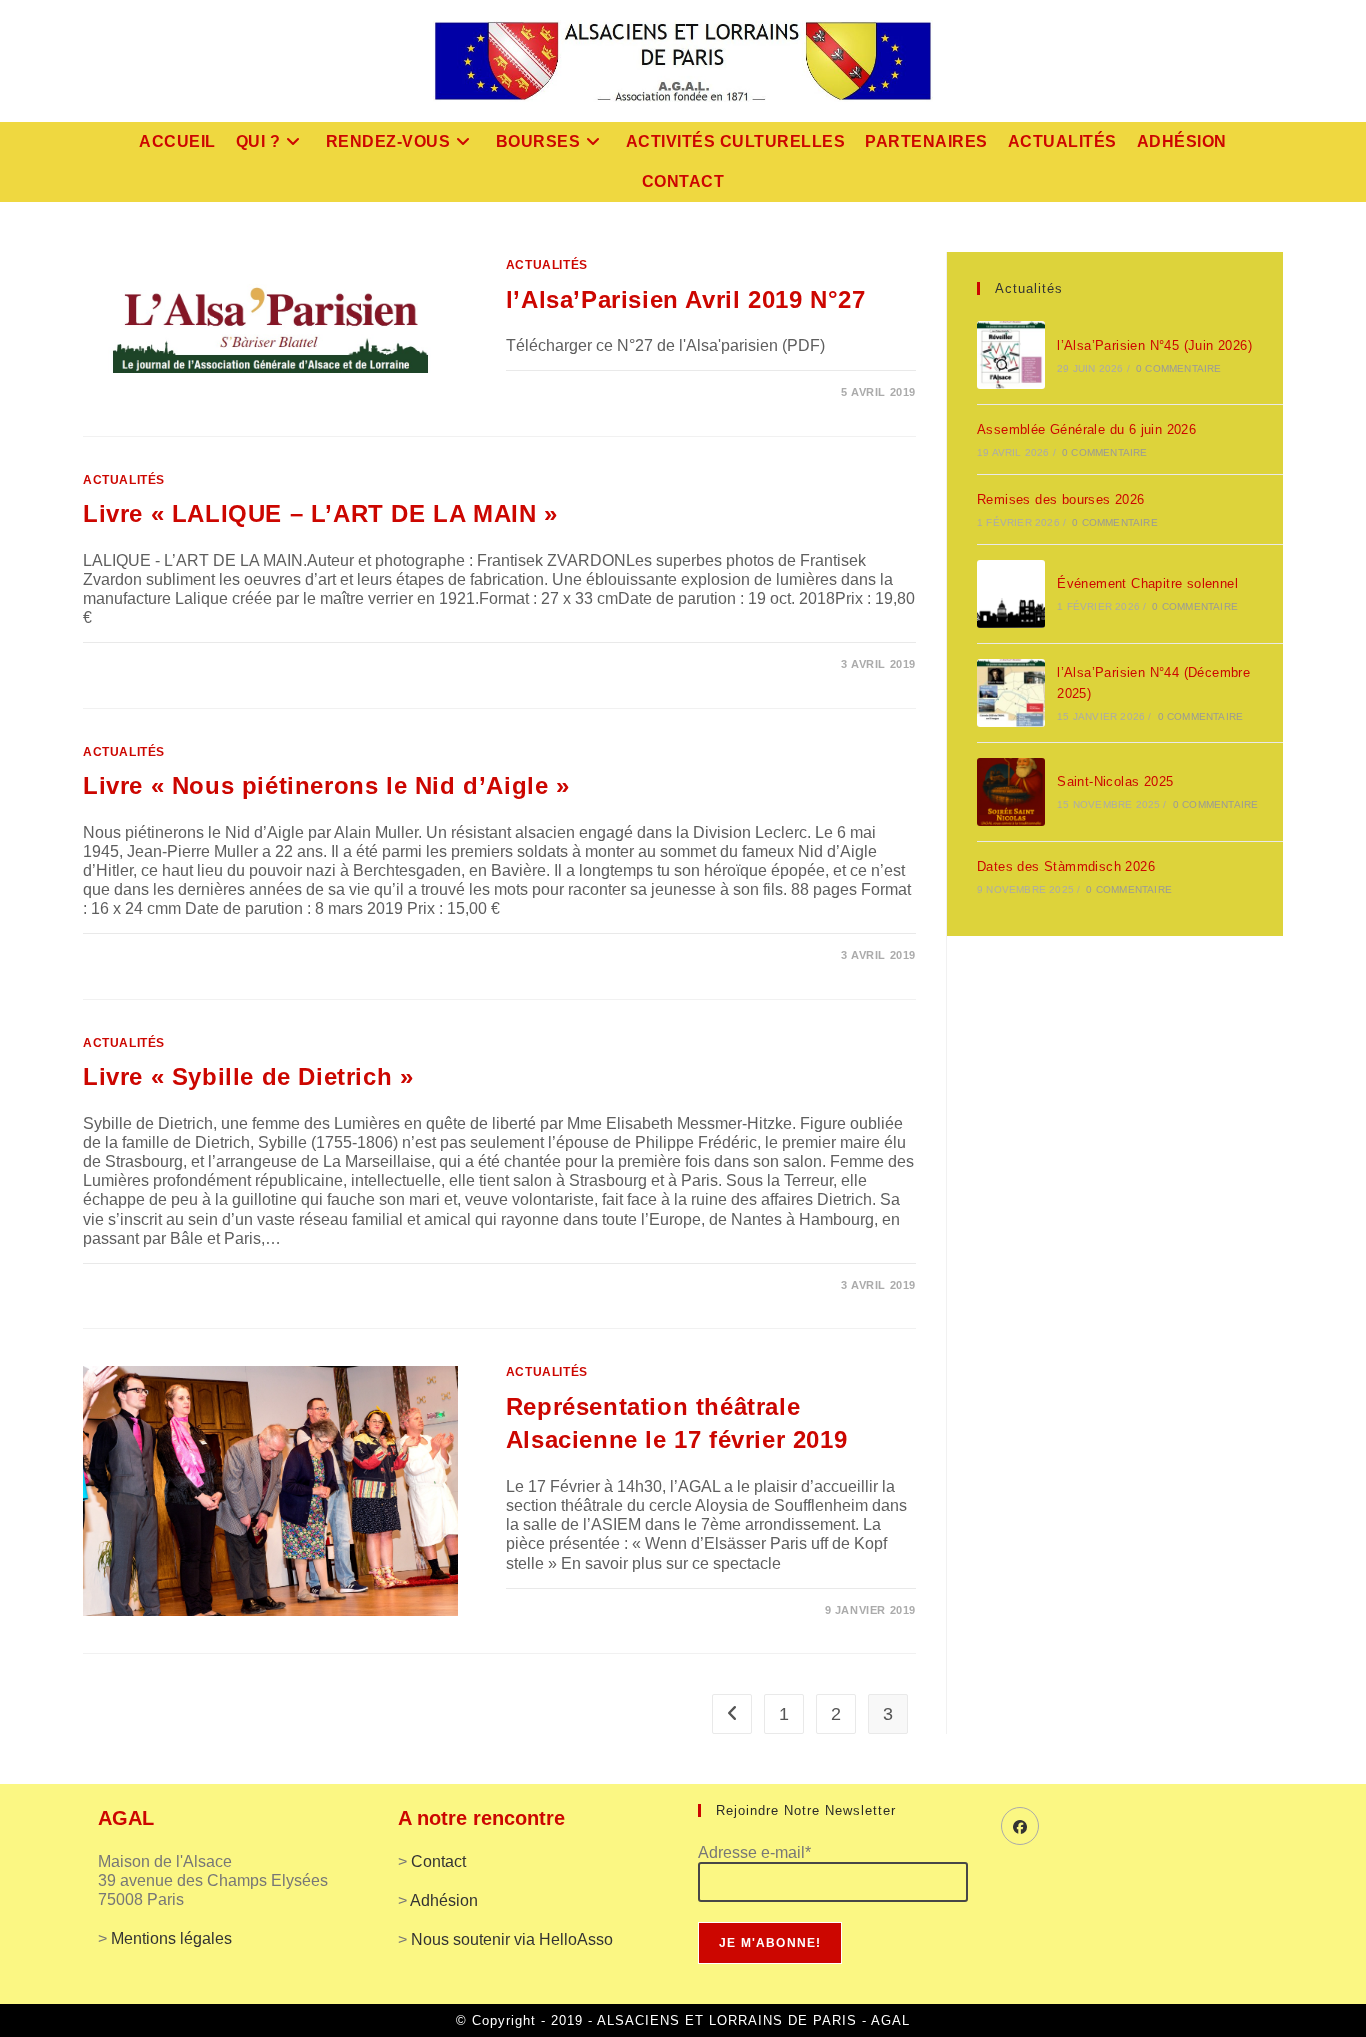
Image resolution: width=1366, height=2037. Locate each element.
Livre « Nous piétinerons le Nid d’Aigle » (326, 785)
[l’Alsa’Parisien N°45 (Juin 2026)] (1011, 355)
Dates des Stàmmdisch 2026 (1066, 866)
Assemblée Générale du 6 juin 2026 (1086, 429)
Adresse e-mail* (754, 1852)
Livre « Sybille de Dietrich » (248, 1076)
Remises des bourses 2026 (1061, 499)
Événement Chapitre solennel (1147, 583)
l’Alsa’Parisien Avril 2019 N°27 (686, 299)
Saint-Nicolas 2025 (1115, 781)
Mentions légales (171, 1938)
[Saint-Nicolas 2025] (1011, 792)
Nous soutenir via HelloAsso (512, 1939)
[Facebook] (1020, 1826)
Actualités (547, 265)
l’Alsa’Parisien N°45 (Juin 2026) (1154, 345)
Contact (438, 1861)
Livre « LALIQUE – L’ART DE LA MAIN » (320, 513)
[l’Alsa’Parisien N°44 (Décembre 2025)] (1011, 693)
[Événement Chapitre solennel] (1011, 594)
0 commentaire (1179, 368)
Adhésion (444, 1900)
